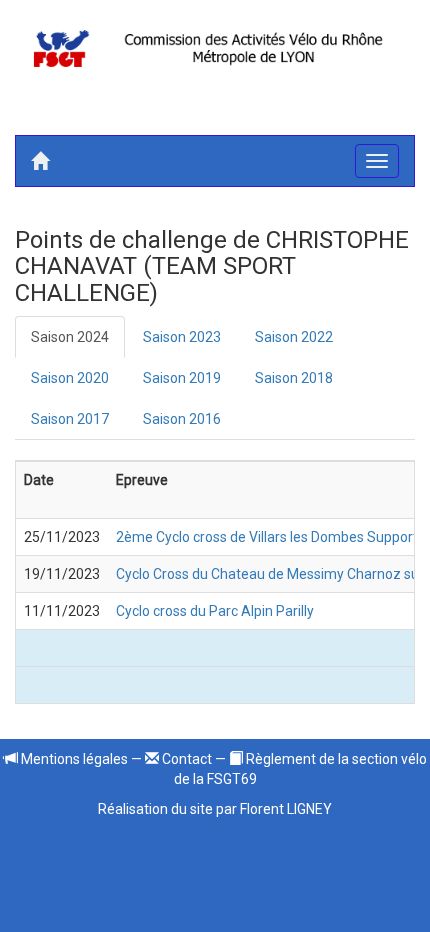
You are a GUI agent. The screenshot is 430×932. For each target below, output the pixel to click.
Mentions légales (73, 759)
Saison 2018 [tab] (294, 378)
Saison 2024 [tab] (70, 337)
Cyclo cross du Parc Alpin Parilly (215, 611)
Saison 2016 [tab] (182, 419)
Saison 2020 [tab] (70, 378)
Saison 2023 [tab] (182, 337)
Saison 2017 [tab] (70, 419)
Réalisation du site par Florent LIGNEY (215, 809)
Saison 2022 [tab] (294, 337)
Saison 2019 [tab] (182, 378)
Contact (185, 759)
